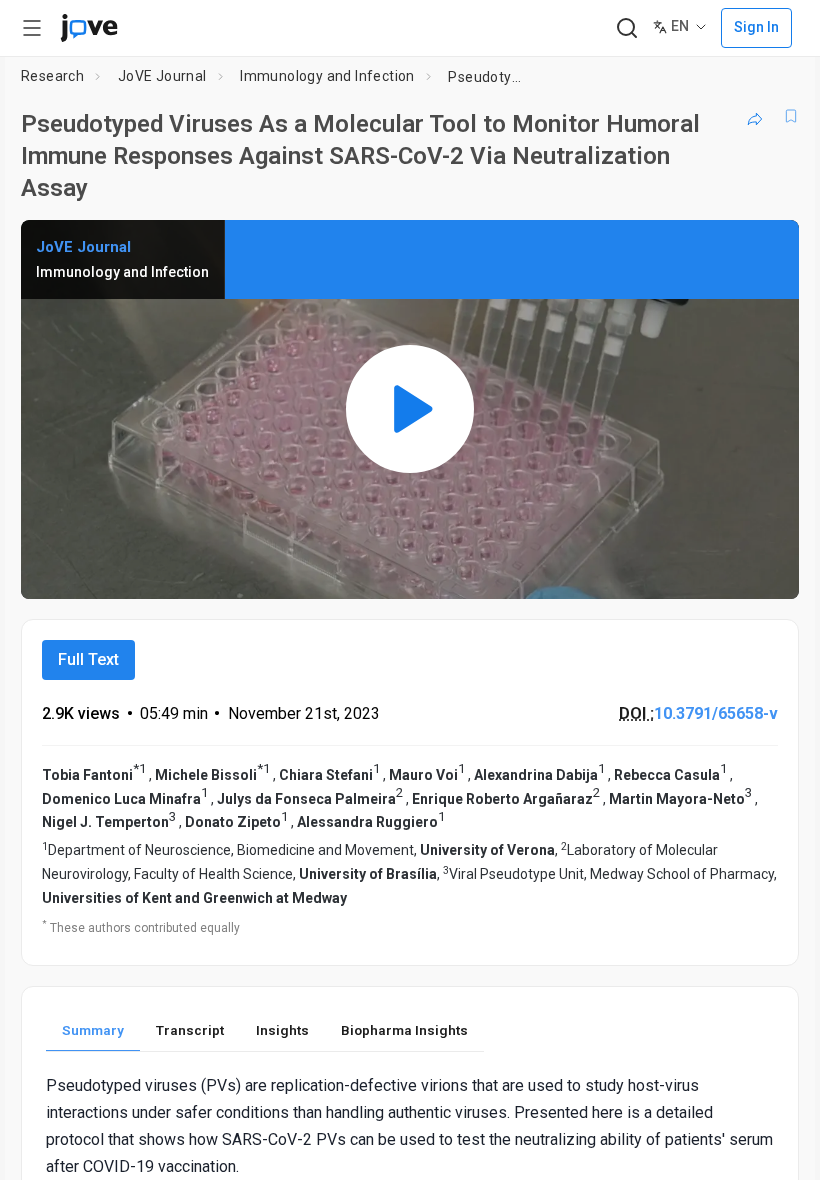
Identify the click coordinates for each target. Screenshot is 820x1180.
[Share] (755, 116)
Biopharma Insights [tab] (404, 1030)
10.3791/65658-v (716, 713)
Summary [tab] (93, 1030)
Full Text (88, 659)
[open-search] (626, 28)
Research (52, 76)
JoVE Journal (162, 76)
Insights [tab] (282, 1030)
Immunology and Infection (327, 76)
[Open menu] (32, 28)
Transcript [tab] (190, 1030)
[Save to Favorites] (791, 116)
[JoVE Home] (89, 28)
